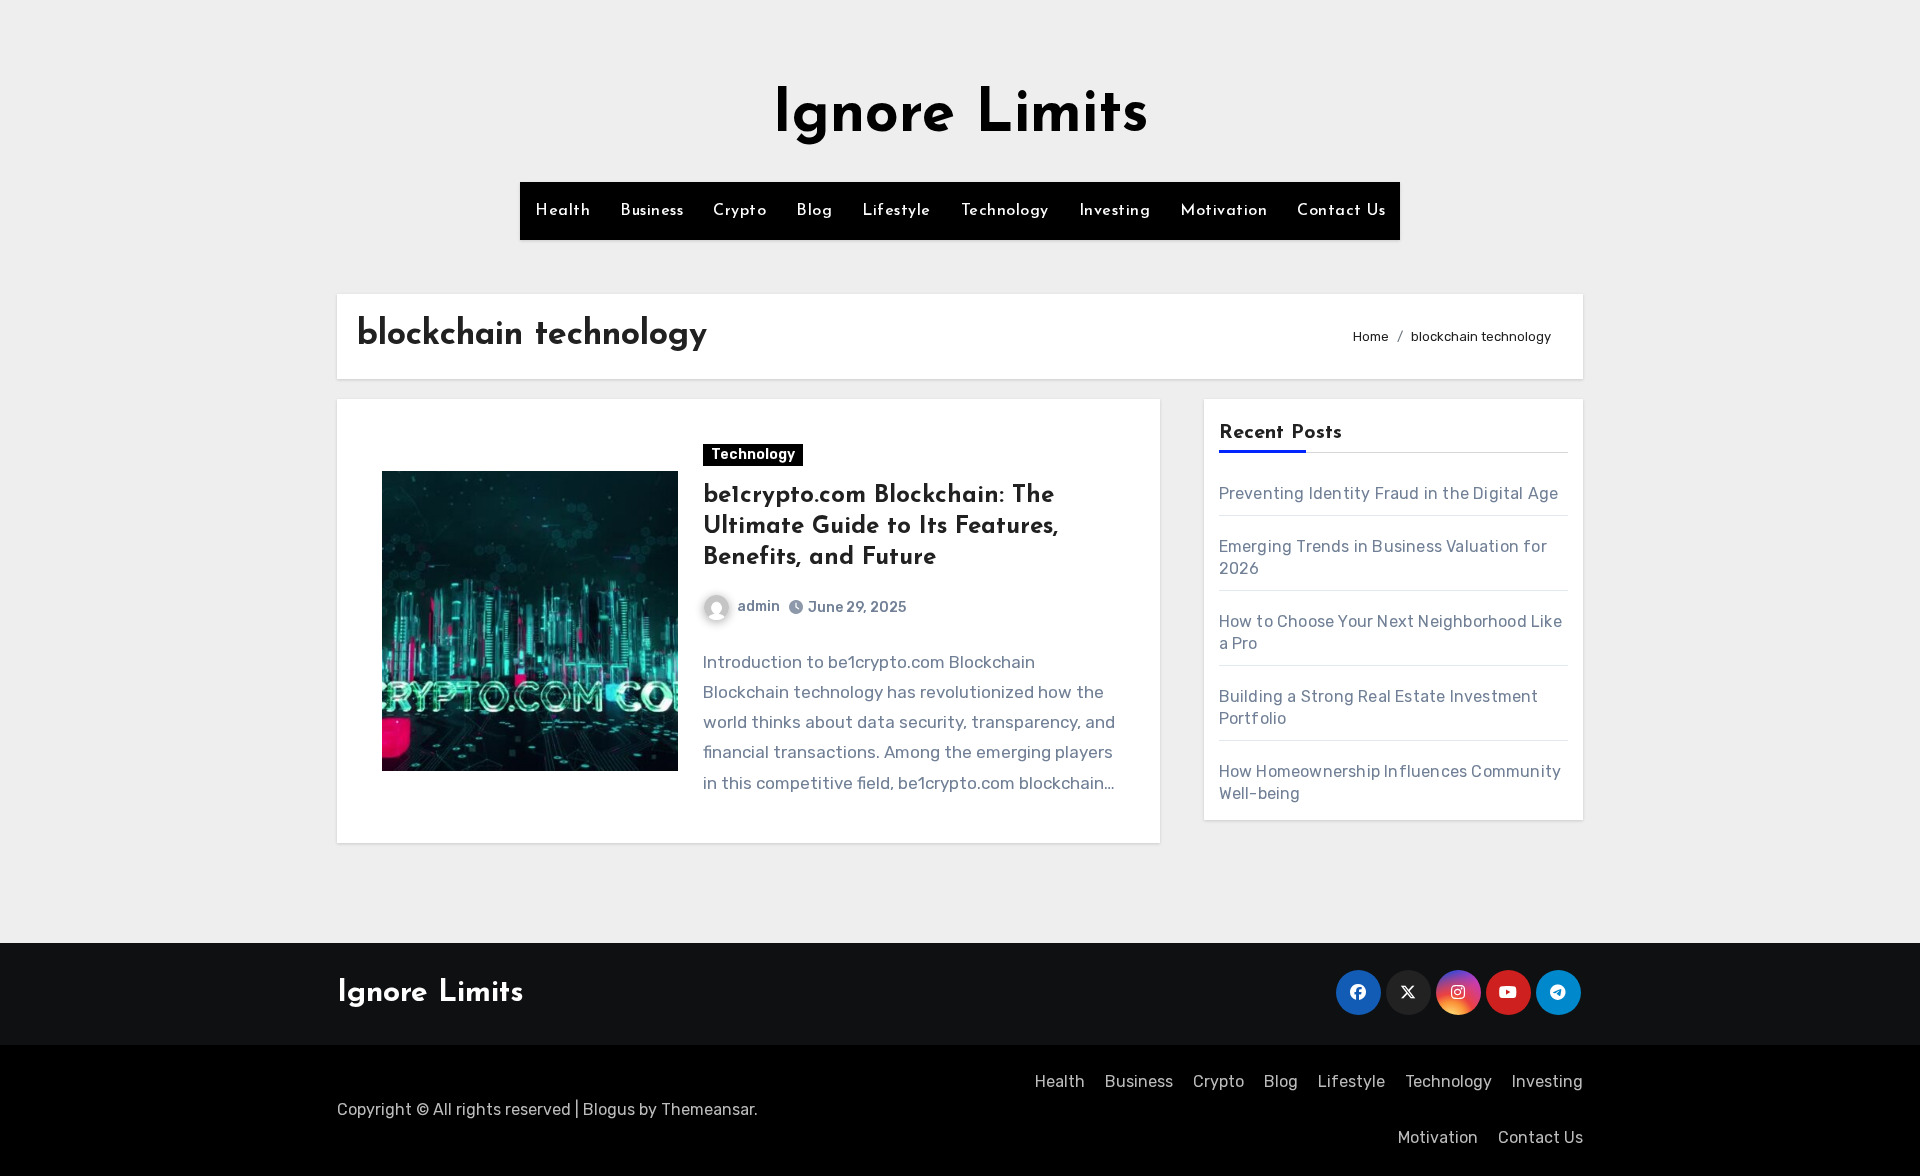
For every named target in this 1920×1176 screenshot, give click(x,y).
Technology (1005, 211)
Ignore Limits (960, 116)
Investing (1115, 211)
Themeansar (707, 1109)
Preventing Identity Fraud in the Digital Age (1389, 493)
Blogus (609, 1109)
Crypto (739, 211)
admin (758, 606)
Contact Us (1341, 211)
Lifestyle (896, 211)
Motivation (1223, 211)
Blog (814, 211)
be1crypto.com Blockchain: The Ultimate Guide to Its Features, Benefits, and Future (880, 527)
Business (651, 211)
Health (562, 211)
